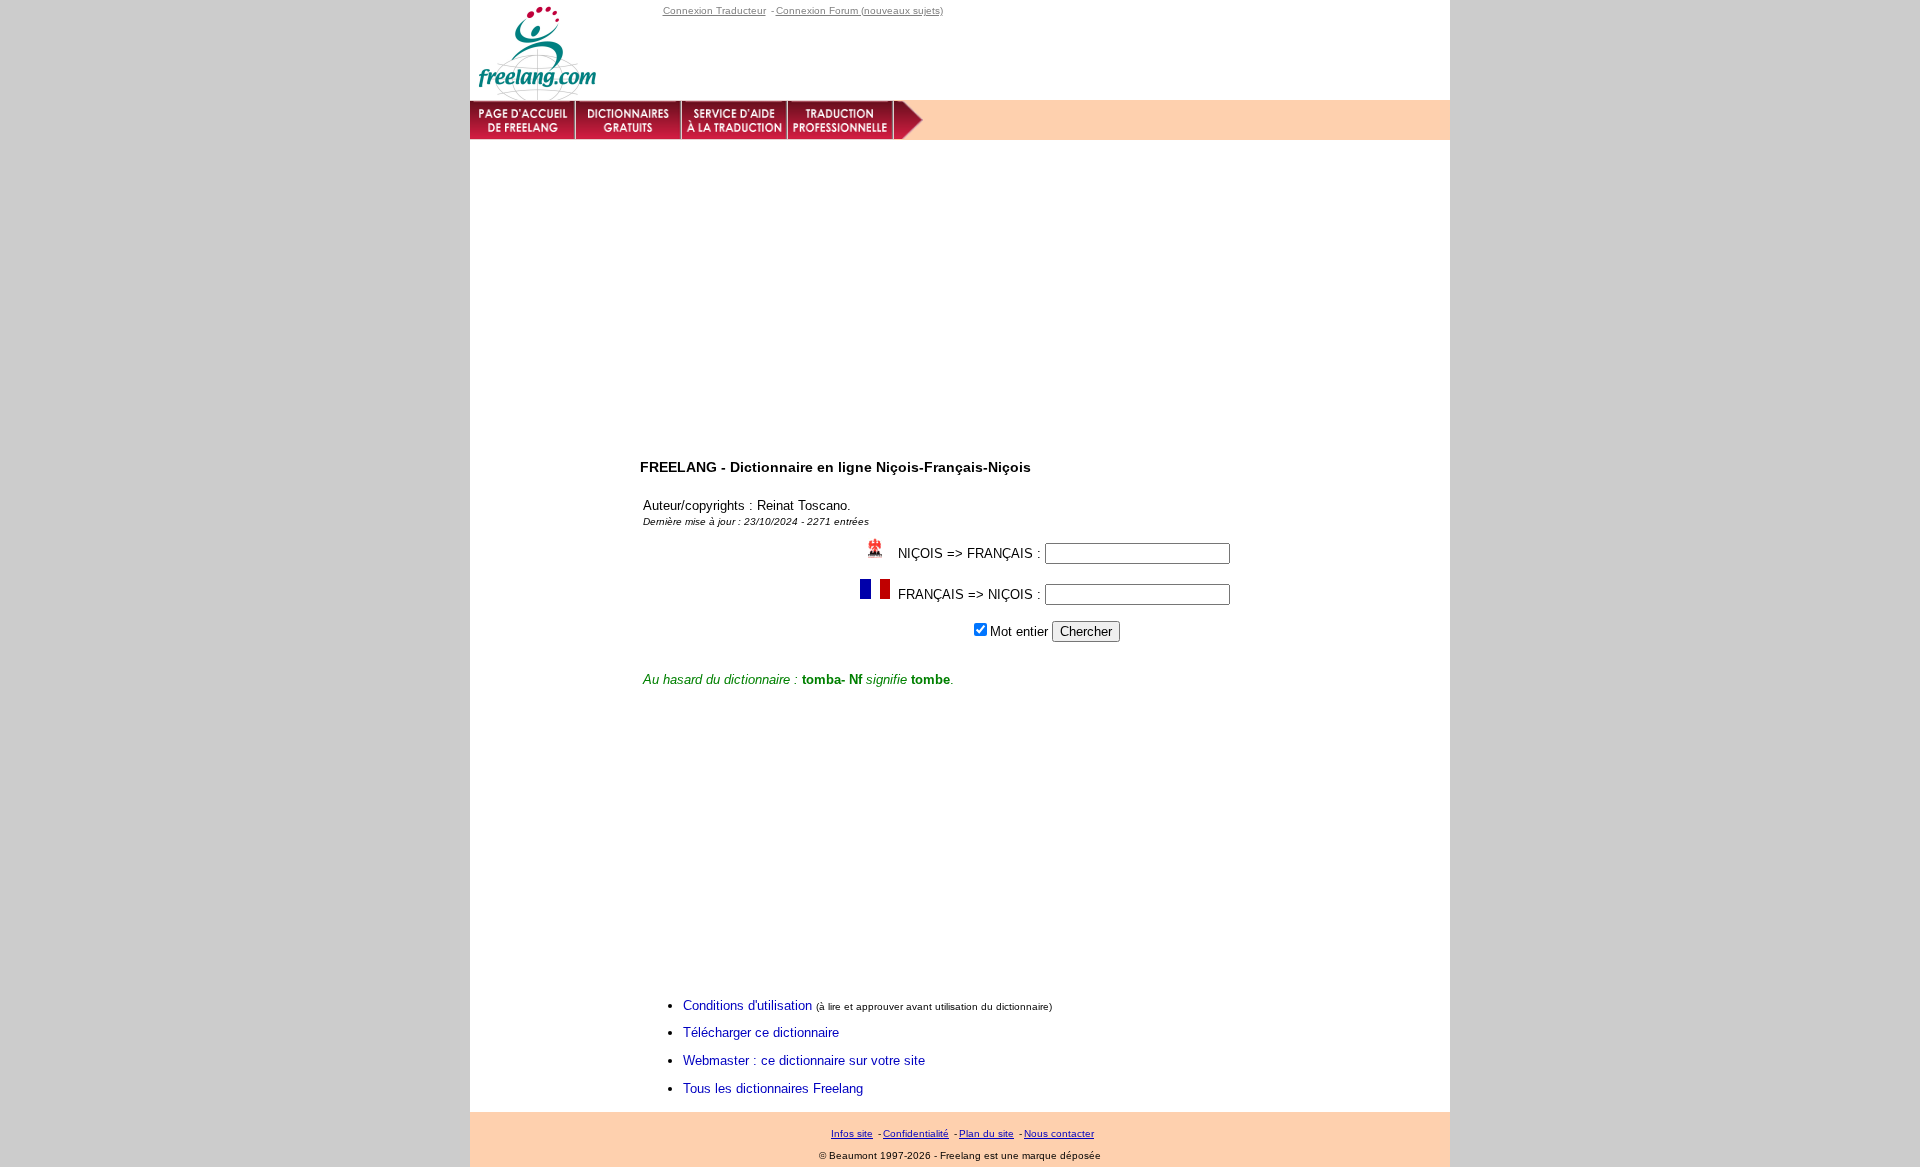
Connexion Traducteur (714, 10)
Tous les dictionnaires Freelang (773, 1088)
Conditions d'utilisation (747, 1005)
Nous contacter (1059, 1133)
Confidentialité (916, 1133)
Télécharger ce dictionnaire (761, 1032)
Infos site (852, 1133)
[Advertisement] (960, 290)
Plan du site (986, 1133)
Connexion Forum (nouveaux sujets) (859, 10)
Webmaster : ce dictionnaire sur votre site (804, 1060)
